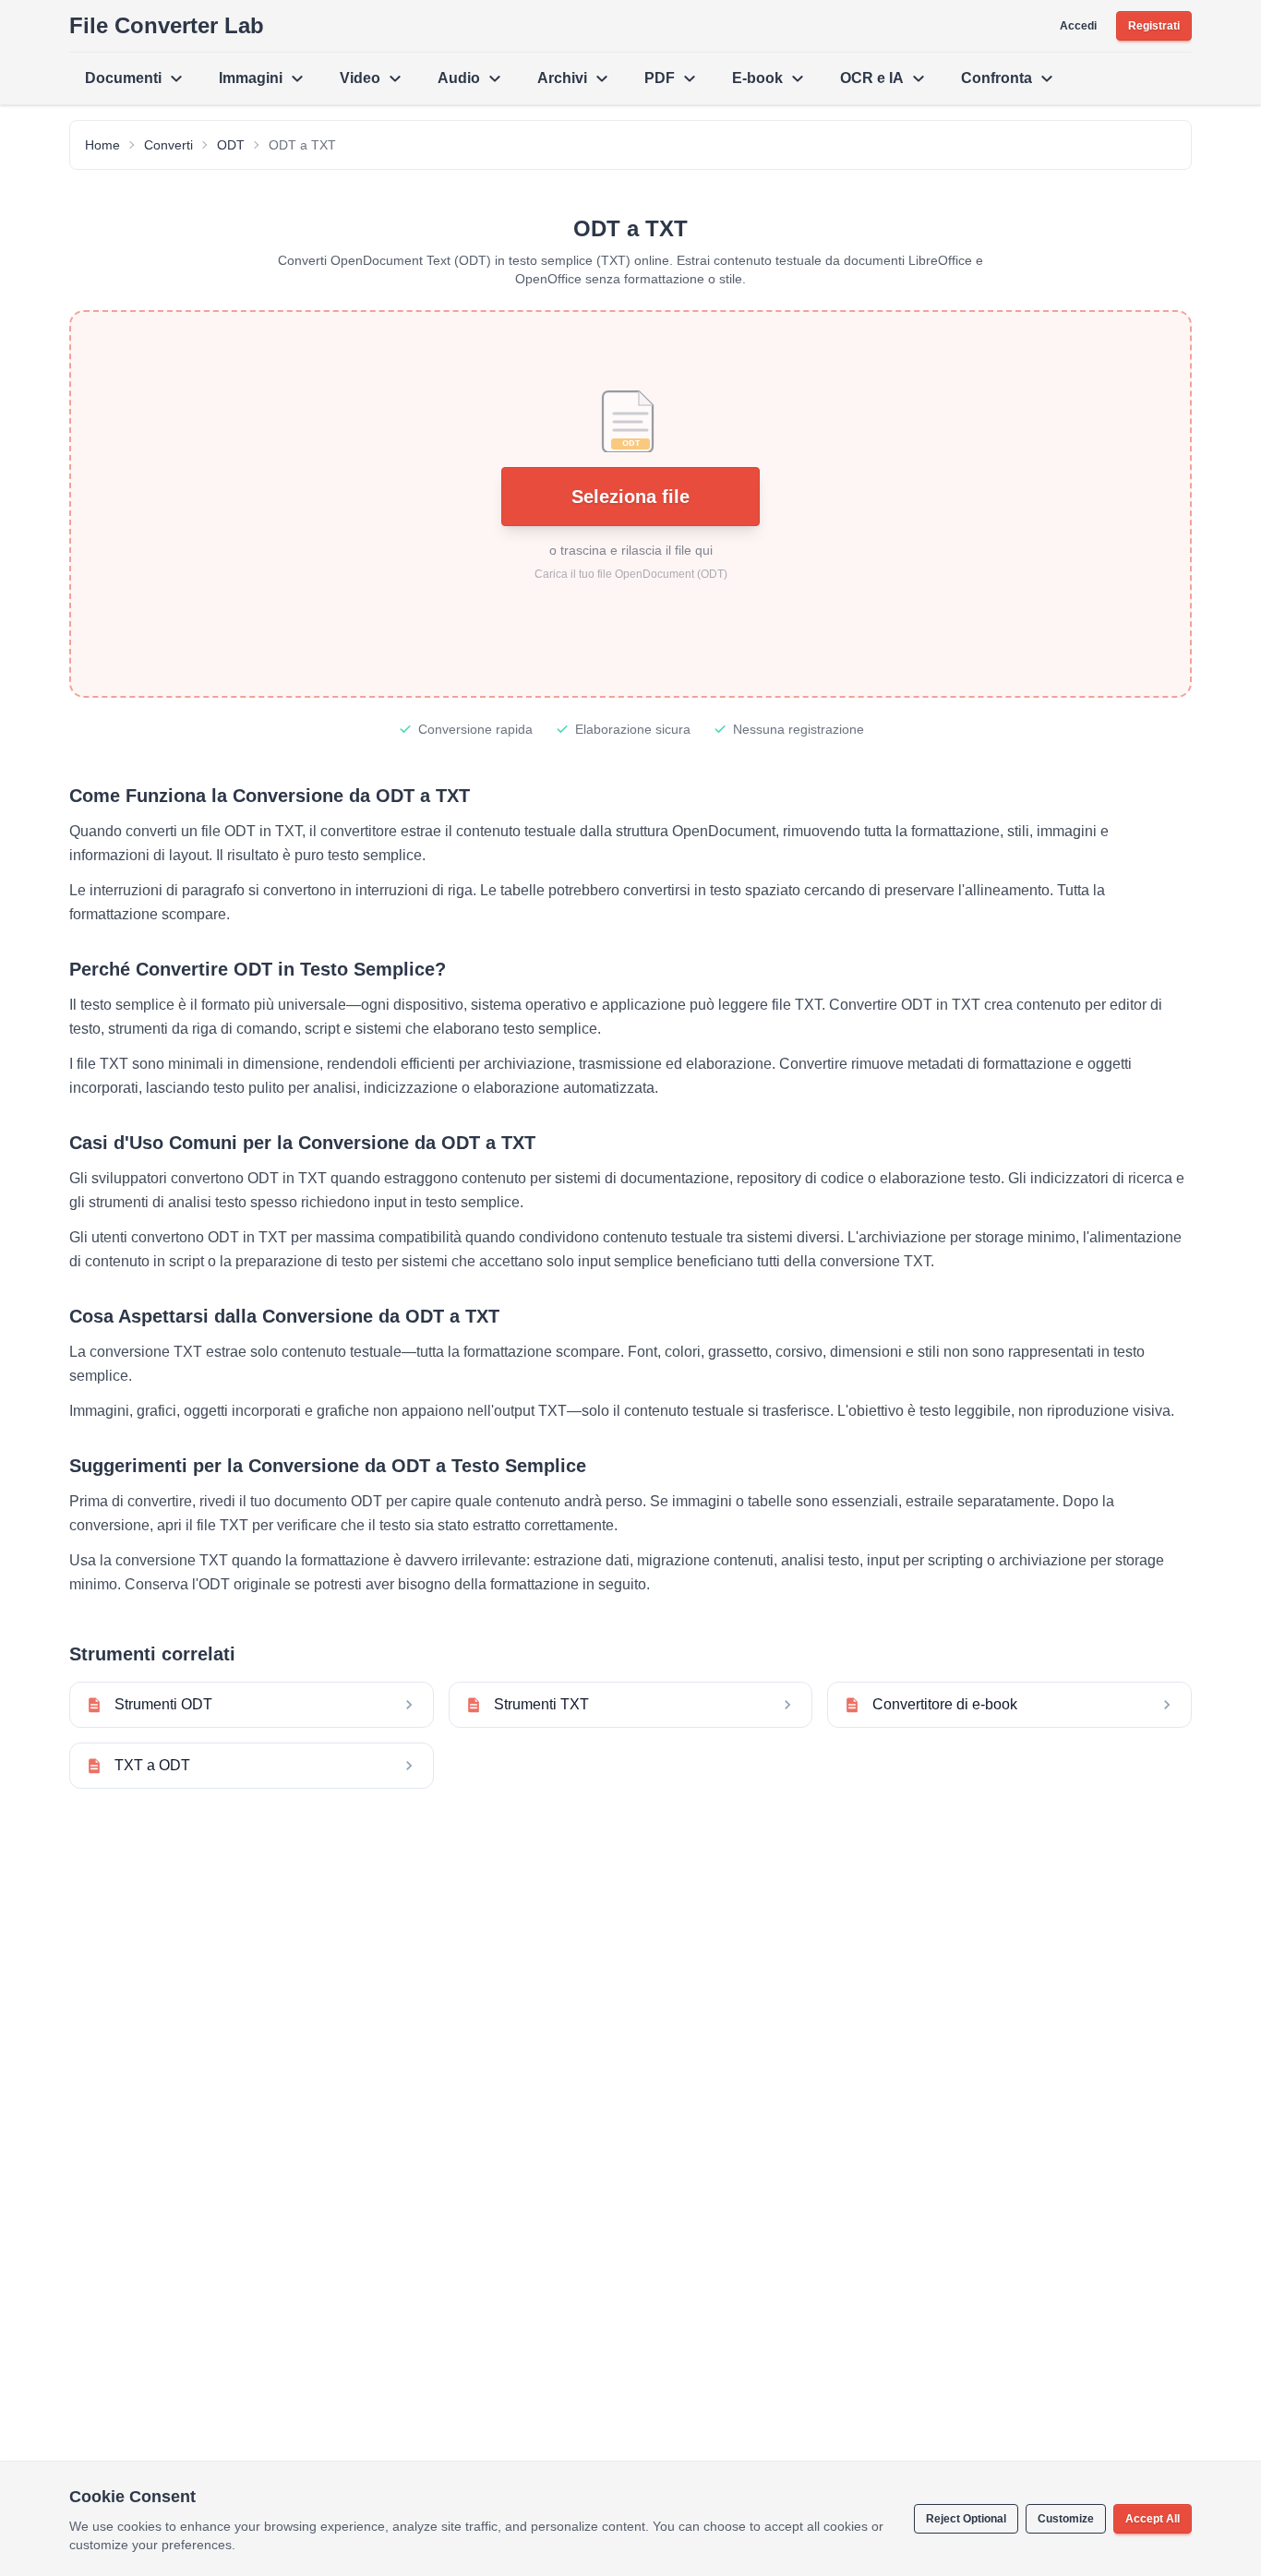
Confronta (997, 78)
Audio (459, 78)
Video (360, 78)
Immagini (251, 78)
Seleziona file (630, 497)
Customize (1066, 2519)
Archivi (562, 78)
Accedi (1078, 26)
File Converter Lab (167, 25)
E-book (757, 78)
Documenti (123, 78)
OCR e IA (872, 78)
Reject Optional (966, 2519)
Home (102, 145)
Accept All (1153, 2519)
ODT (231, 145)
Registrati (1154, 26)
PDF (660, 78)
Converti (168, 145)
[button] (630, 504)
